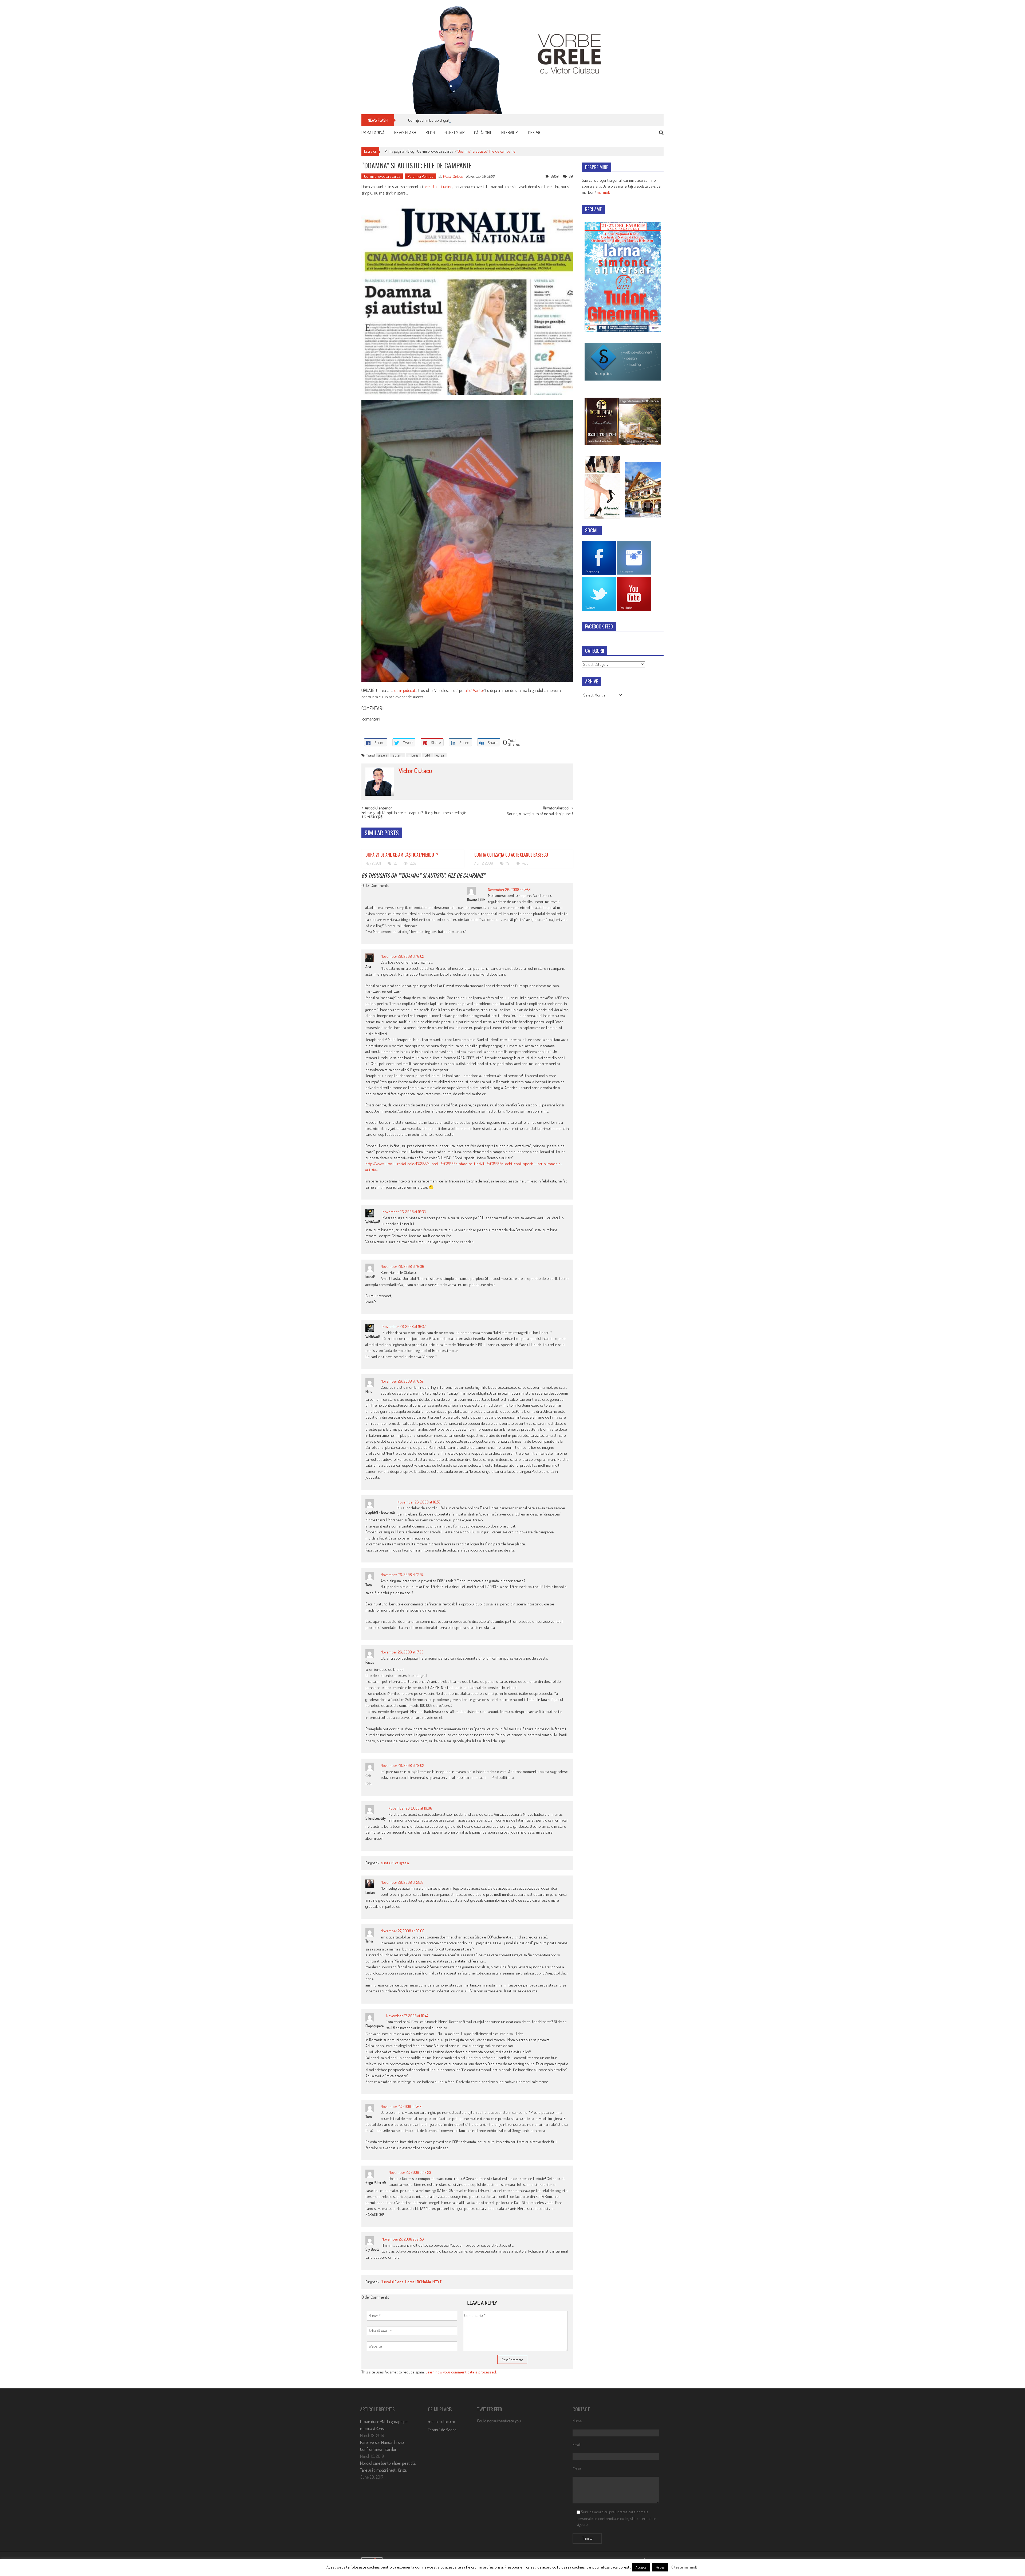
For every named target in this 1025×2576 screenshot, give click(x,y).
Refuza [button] (660, 2567)
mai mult (604, 192)
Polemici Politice (421, 176)
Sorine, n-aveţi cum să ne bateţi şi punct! (540, 814)
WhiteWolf (373, 1222)
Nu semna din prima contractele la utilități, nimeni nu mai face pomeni (463, 120)
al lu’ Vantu (474, 690)
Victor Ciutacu (453, 176)
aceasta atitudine (438, 187)
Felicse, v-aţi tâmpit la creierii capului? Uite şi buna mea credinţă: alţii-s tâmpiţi (414, 815)
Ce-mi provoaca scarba (435, 151)
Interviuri (509, 133)
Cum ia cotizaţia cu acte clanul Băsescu (511, 855)
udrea (440, 755)
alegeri (383, 755)
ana (368, 966)
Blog (430, 133)
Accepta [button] (641, 2567)
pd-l (427, 755)
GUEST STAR (454, 133)
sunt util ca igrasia (395, 1863)
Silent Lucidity (376, 1818)
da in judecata (406, 690)
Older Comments (375, 886)
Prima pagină (373, 133)
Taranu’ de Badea (442, 2430)
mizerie (413, 755)
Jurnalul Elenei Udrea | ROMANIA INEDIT (411, 2282)
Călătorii (482, 133)
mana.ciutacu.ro (441, 2421)
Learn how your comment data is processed (461, 2372)
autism (398, 755)
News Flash (405, 133)
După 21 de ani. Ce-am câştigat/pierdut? (402, 855)
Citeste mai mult (684, 2567)
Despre (535, 133)
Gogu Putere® (376, 2183)
